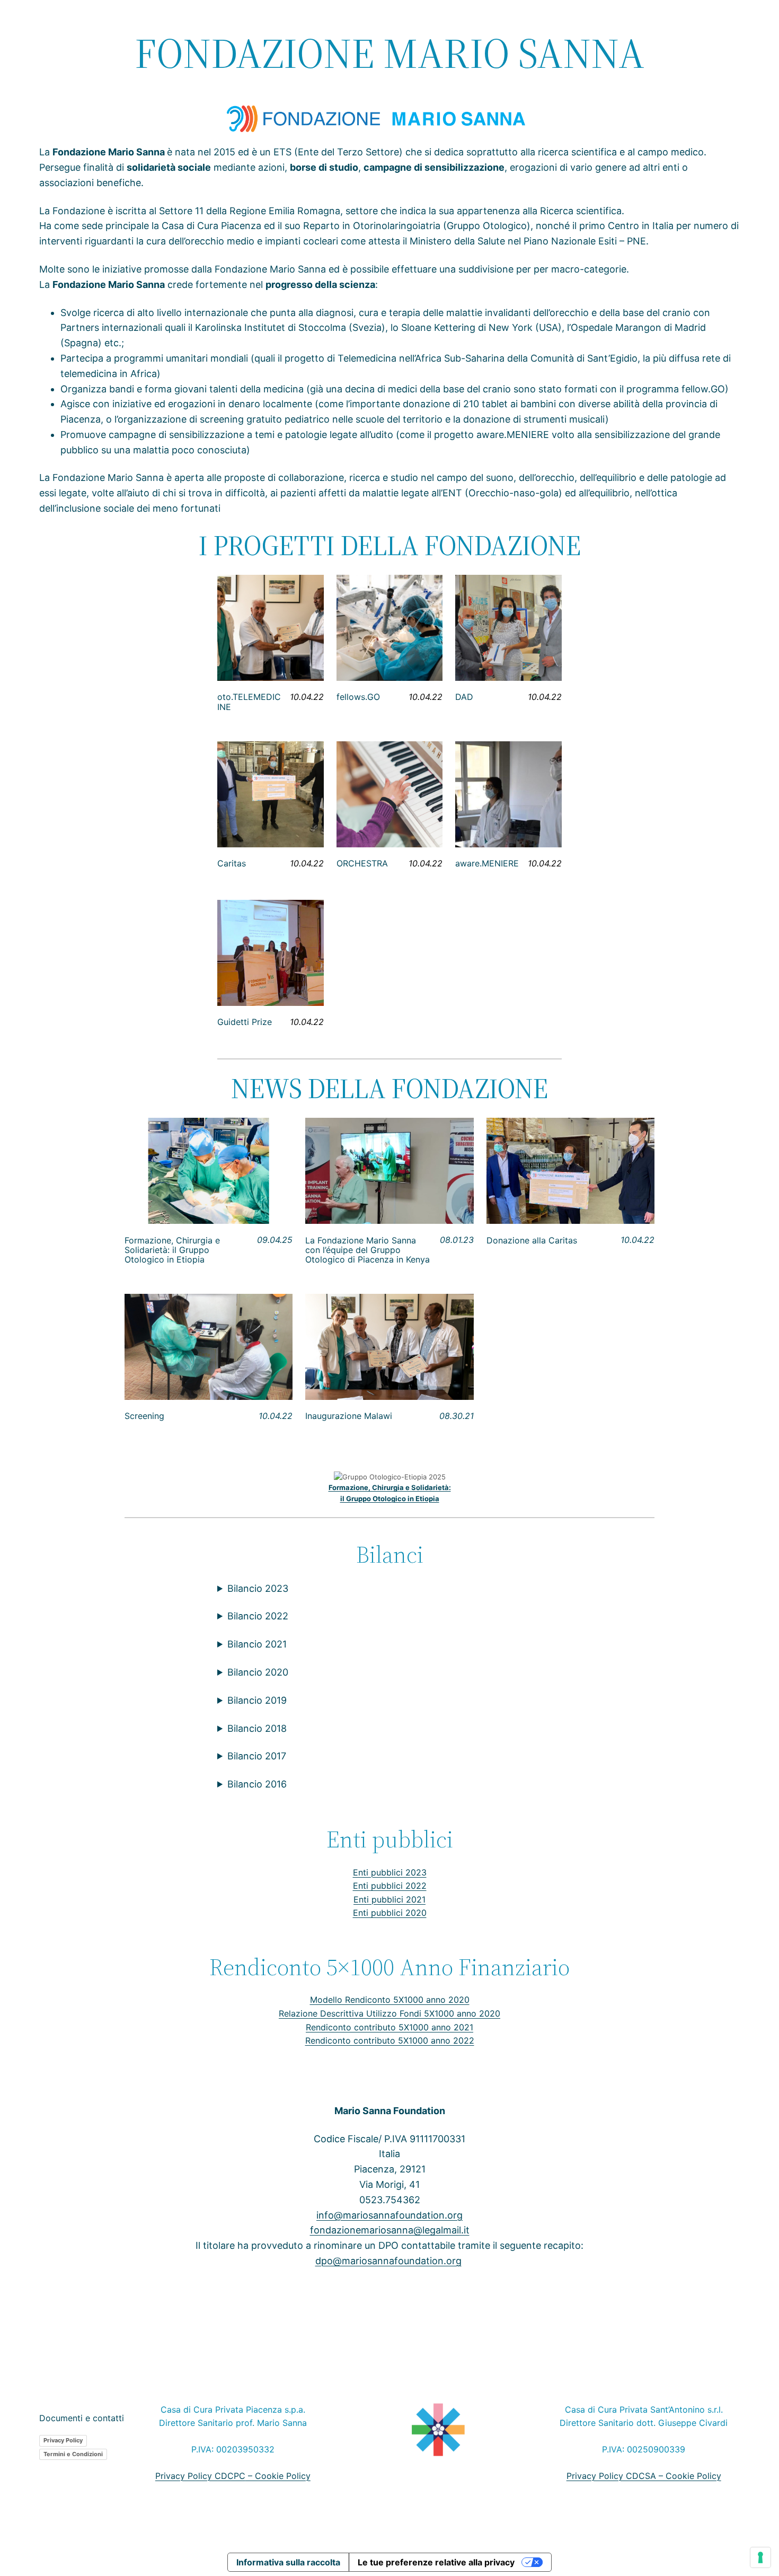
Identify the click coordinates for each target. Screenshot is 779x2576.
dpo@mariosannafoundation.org (388, 2261)
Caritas (232, 863)
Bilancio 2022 (258, 1616)
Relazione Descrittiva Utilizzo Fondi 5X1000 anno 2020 (389, 2013)
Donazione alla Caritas (532, 1240)
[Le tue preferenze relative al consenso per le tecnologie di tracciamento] (760, 2557)
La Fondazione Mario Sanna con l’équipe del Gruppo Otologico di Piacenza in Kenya (368, 1250)
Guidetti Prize (245, 1022)
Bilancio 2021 (257, 1644)
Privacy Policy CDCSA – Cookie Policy (644, 2476)
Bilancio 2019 (257, 1700)
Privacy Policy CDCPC (200, 2476)
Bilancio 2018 (257, 1728)
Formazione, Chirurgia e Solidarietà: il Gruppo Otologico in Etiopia (172, 1250)
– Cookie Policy (278, 2476)
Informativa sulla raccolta (288, 2562)
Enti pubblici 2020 (390, 1913)
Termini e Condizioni (73, 2454)
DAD (464, 697)
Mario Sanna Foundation (390, 2111)
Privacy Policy (63, 2440)
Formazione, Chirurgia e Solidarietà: (390, 1487)
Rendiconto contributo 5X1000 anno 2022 (390, 2040)
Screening (144, 1416)
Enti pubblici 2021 (389, 1899)
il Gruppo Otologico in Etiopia (390, 1499)
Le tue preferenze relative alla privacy (436, 2562)
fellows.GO (358, 697)
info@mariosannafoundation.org (389, 2215)
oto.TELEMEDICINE (249, 702)
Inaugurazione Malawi (349, 1416)
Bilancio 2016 (257, 1784)
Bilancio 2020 (258, 1672)
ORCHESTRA (362, 863)
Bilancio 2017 (257, 1756)
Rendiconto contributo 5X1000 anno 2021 (389, 2027)
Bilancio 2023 (258, 1588)
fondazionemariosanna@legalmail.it (390, 2230)
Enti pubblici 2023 (390, 1872)
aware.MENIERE (487, 863)
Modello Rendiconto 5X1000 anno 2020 (390, 2000)
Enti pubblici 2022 (390, 1886)
